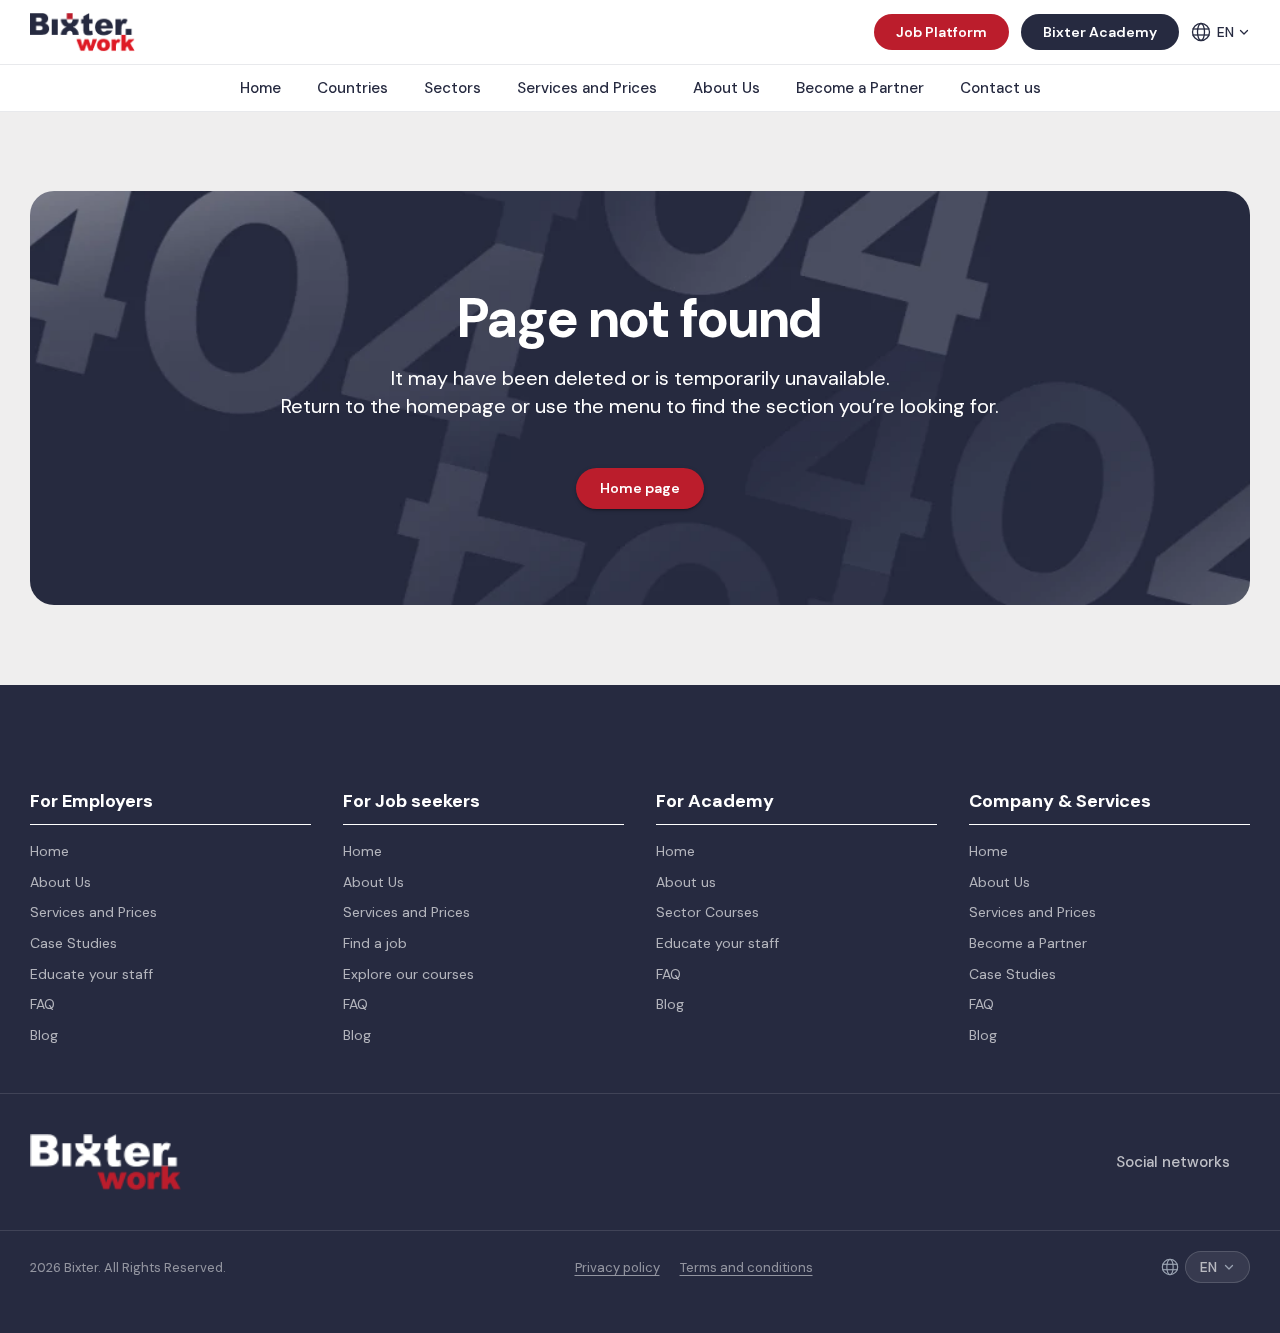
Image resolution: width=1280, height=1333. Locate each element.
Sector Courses (707, 912)
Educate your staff (91, 974)
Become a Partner (860, 88)
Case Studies (73, 943)
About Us (726, 88)
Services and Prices (587, 88)
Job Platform (941, 32)
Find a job (375, 943)
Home (260, 88)
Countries (352, 88)
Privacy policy (617, 1268)
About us (686, 882)
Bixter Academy (1100, 32)
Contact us (1000, 88)
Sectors (452, 88)
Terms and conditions (746, 1268)
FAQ (42, 1004)
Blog (44, 1035)
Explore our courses (408, 974)
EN (1225, 32)
